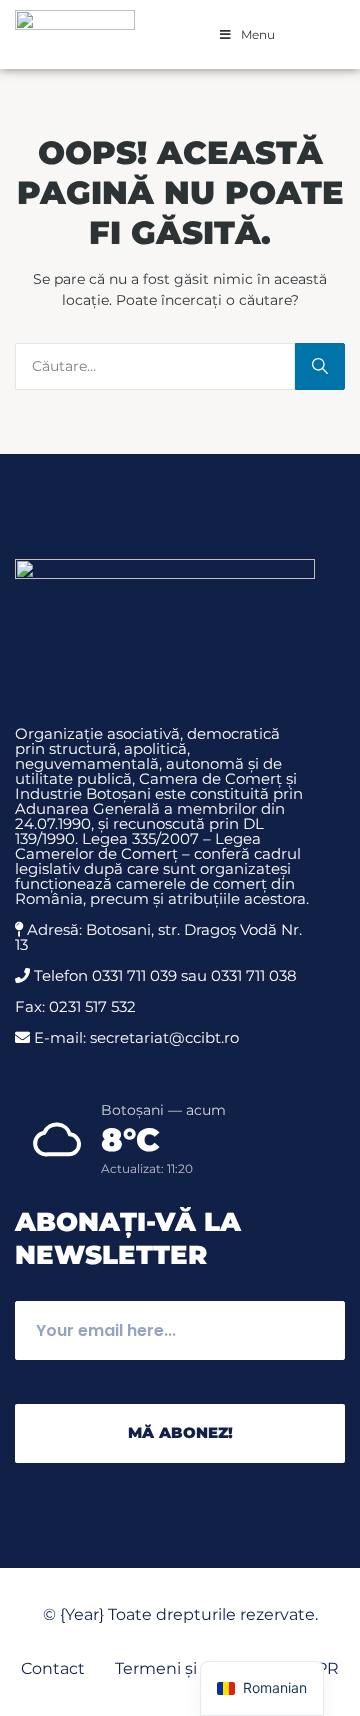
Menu (258, 34)
